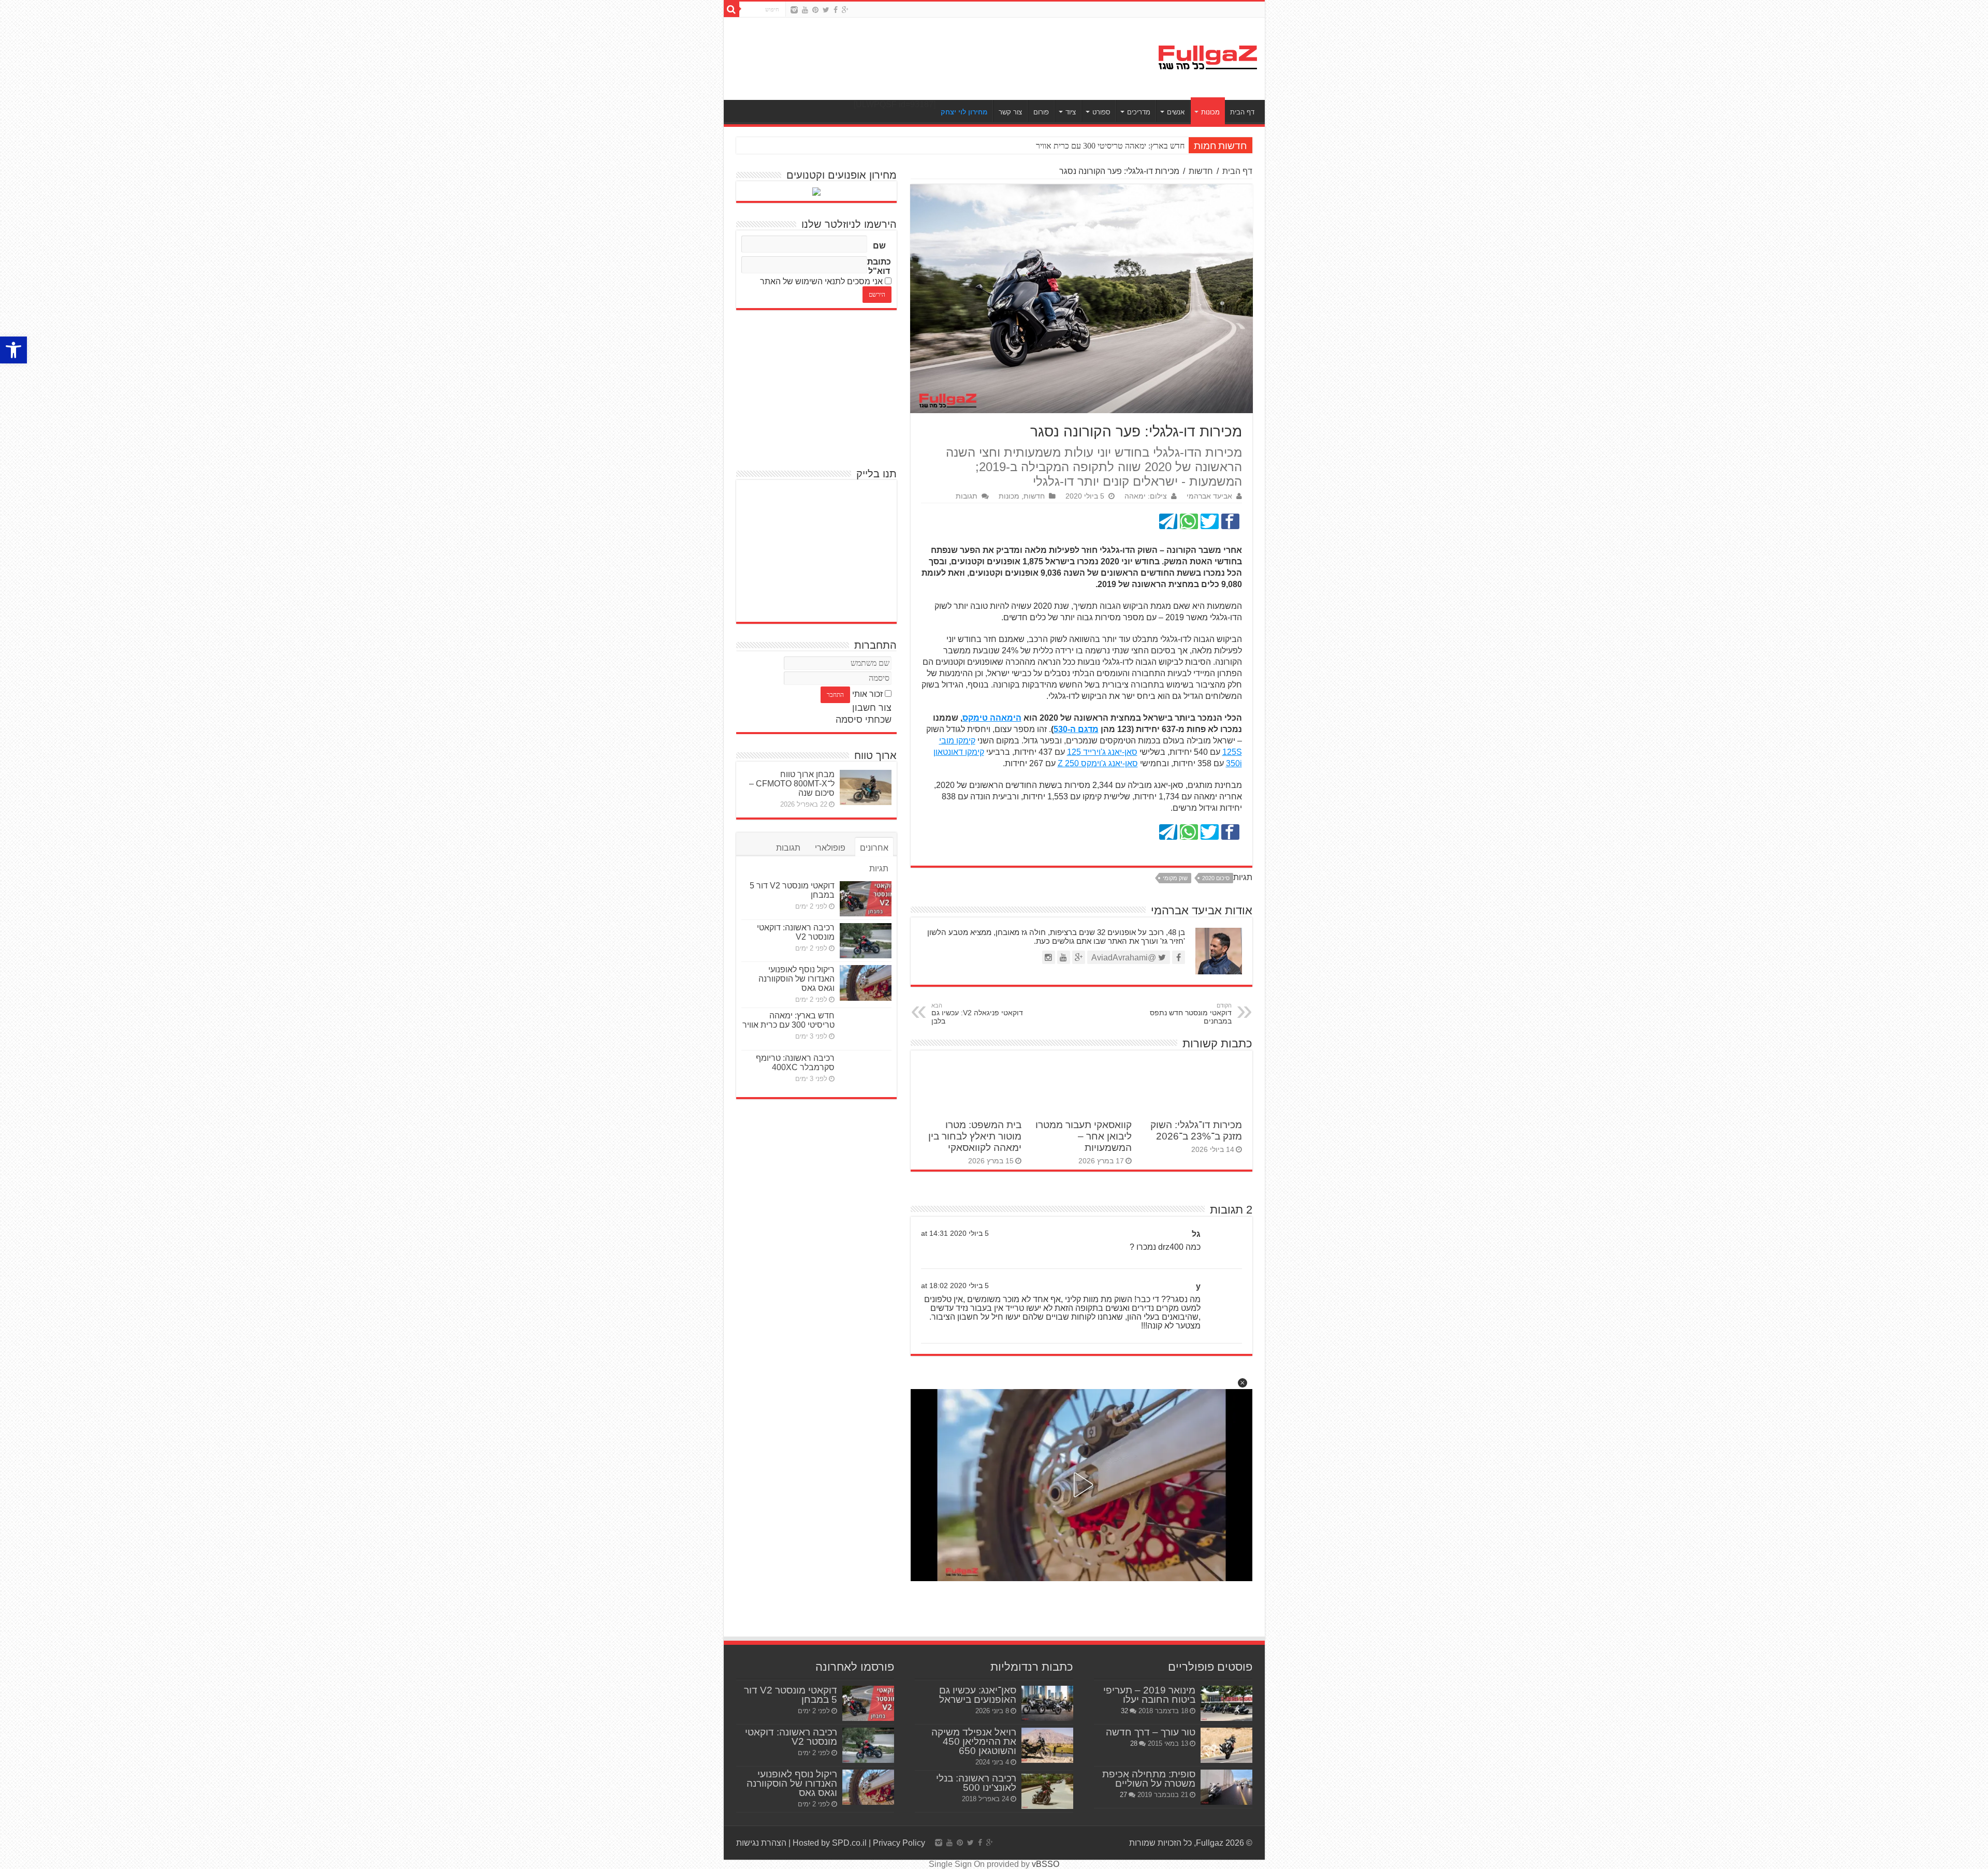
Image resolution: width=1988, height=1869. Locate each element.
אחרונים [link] (874, 848)
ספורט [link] (1101, 112)
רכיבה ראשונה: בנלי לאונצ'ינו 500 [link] (976, 1783)
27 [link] (1123, 1795)
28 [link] (1134, 1743)
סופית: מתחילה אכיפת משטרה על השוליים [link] (1149, 1779)
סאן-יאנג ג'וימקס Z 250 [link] (1098, 763)
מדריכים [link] (1139, 112)
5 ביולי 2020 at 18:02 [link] (955, 1286)
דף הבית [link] (1242, 112)
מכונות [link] (1210, 112)
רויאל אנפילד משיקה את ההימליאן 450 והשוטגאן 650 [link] (974, 1741)
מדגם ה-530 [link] (1076, 729)
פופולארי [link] (830, 848)
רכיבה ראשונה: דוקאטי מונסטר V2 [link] (796, 932)
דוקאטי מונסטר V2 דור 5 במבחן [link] (791, 1695)
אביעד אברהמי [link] (1209, 496)
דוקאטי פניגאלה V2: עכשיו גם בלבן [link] (977, 1014)
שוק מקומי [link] (1175, 878)
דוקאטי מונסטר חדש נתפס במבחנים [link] (1191, 1014)
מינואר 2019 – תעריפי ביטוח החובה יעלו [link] (1149, 1695)
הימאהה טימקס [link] (992, 718)
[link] (13, 350)
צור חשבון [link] (872, 708)
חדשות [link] (1201, 171)
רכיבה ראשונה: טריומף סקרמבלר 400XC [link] (795, 1063)
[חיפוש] (732, 9)
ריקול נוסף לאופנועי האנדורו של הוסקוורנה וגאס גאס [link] (796, 979)
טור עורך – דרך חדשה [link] (1151, 1732)
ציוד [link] (1071, 112)
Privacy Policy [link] (899, 1843)
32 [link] (1124, 1711)
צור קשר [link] (1010, 112)
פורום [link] (1041, 112)
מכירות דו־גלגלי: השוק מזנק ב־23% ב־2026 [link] (1196, 1130)
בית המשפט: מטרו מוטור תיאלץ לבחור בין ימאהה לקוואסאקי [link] (975, 1136)
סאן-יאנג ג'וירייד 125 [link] (1102, 752)
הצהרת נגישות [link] (761, 1843)
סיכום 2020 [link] (1216, 878)
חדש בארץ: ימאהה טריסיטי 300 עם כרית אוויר (1110, 146)
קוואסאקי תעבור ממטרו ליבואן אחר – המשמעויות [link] (1084, 1136)
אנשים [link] (1176, 112)
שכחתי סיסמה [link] (864, 720)
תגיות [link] (879, 868)
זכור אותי (867, 694)
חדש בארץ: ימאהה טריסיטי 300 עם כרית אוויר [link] (788, 1020)
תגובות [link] (967, 496)
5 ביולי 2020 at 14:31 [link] (955, 1233)
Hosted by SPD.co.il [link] (830, 1843)
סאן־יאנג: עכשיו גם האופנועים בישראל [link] (978, 1695)
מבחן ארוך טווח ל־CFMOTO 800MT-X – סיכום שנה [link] (792, 784)
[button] (1242, 1383)
